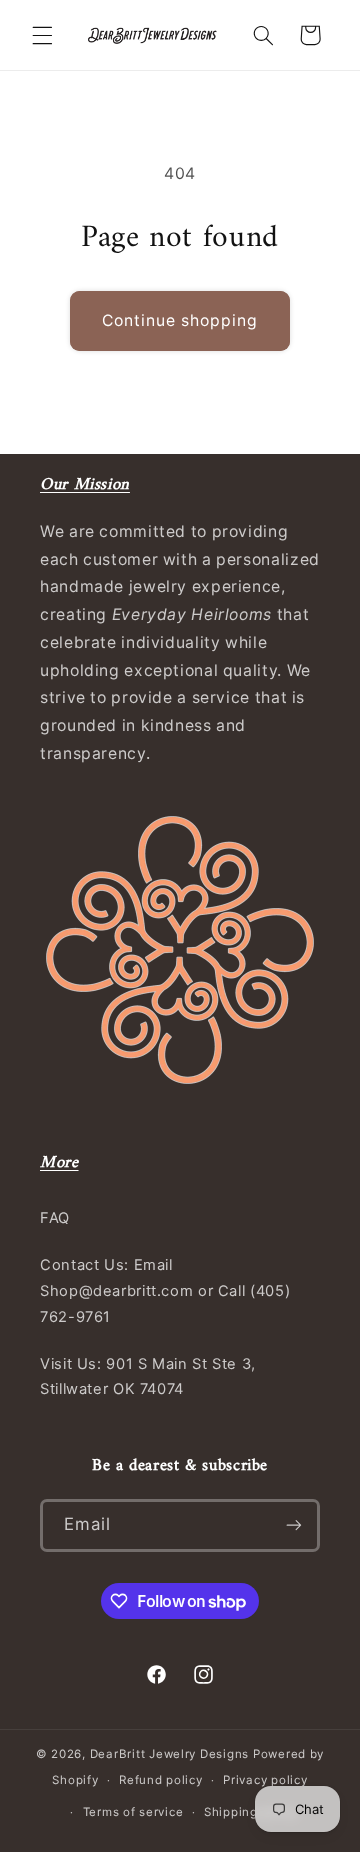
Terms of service (133, 1812)
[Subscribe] (294, 1525)
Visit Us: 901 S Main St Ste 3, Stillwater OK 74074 (148, 1377)
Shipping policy (251, 1812)
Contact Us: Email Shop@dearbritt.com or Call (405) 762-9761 (165, 1291)
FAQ (55, 1218)
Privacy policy (265, 1780)
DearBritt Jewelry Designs (169, 1754)
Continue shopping (180, 320)
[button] (42, 35)
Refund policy (161, 1780)
